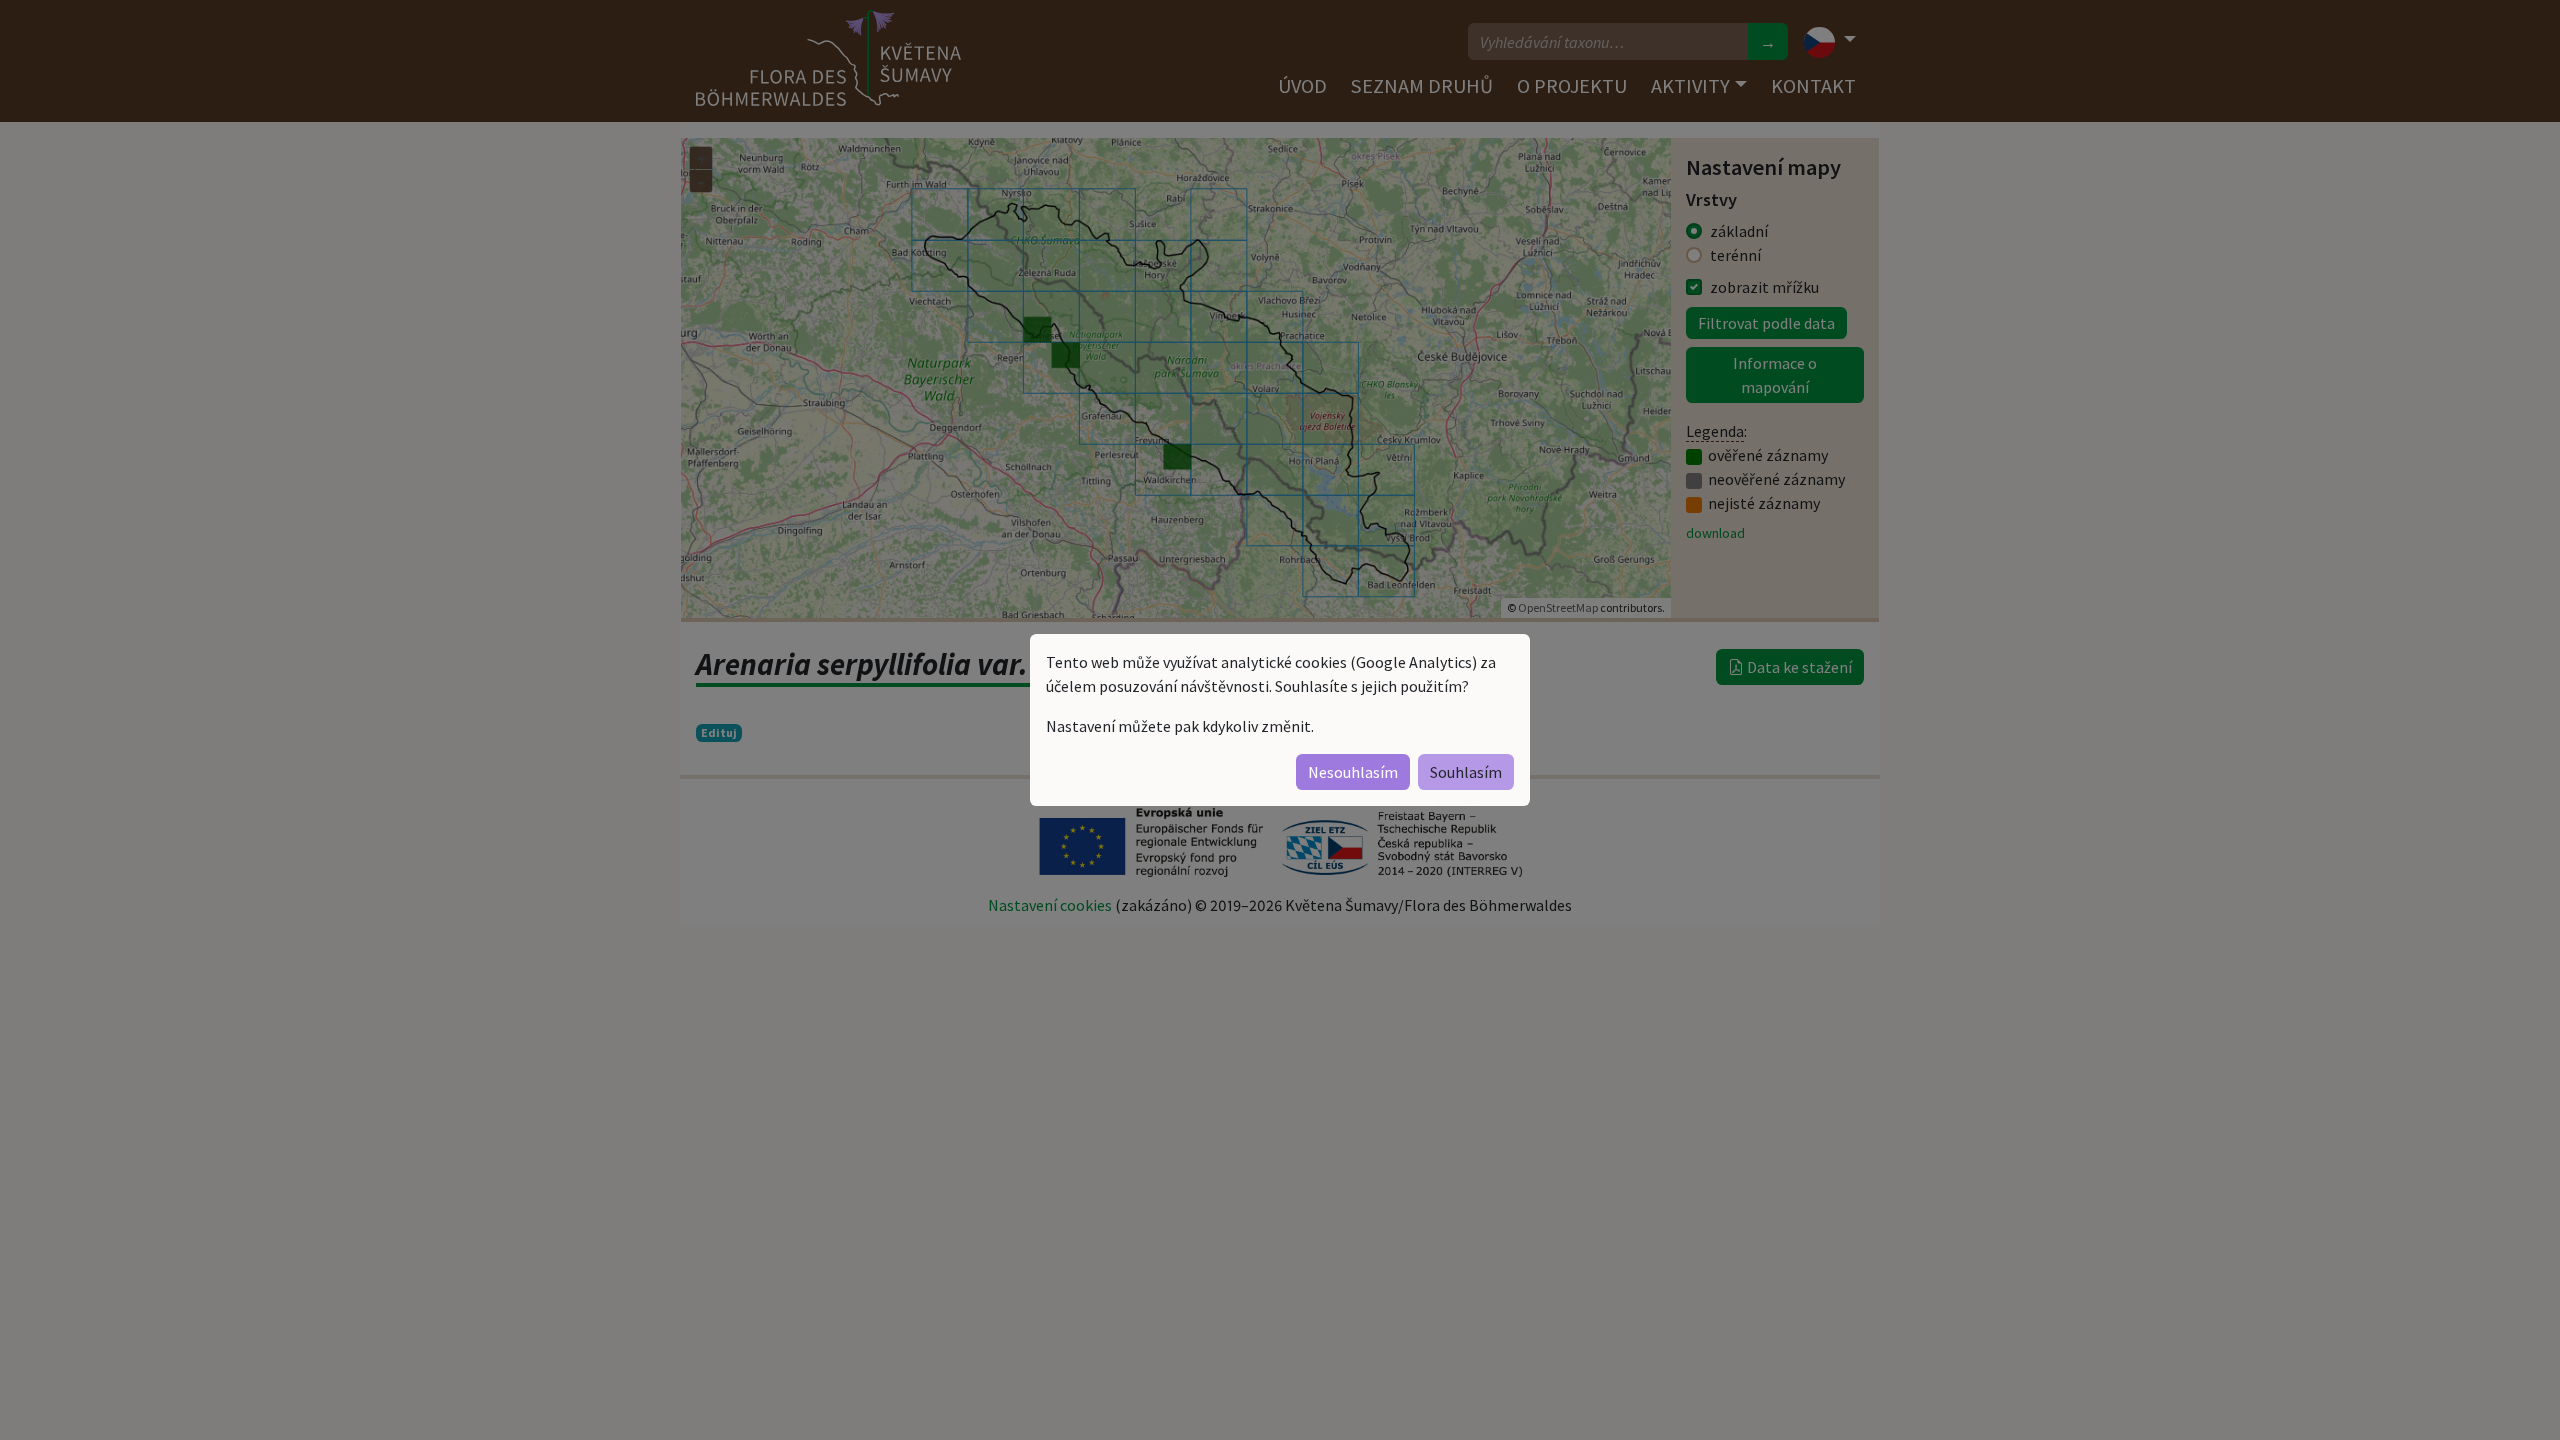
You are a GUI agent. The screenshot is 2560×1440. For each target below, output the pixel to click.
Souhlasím (1466, 772)
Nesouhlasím (1353, 772)
